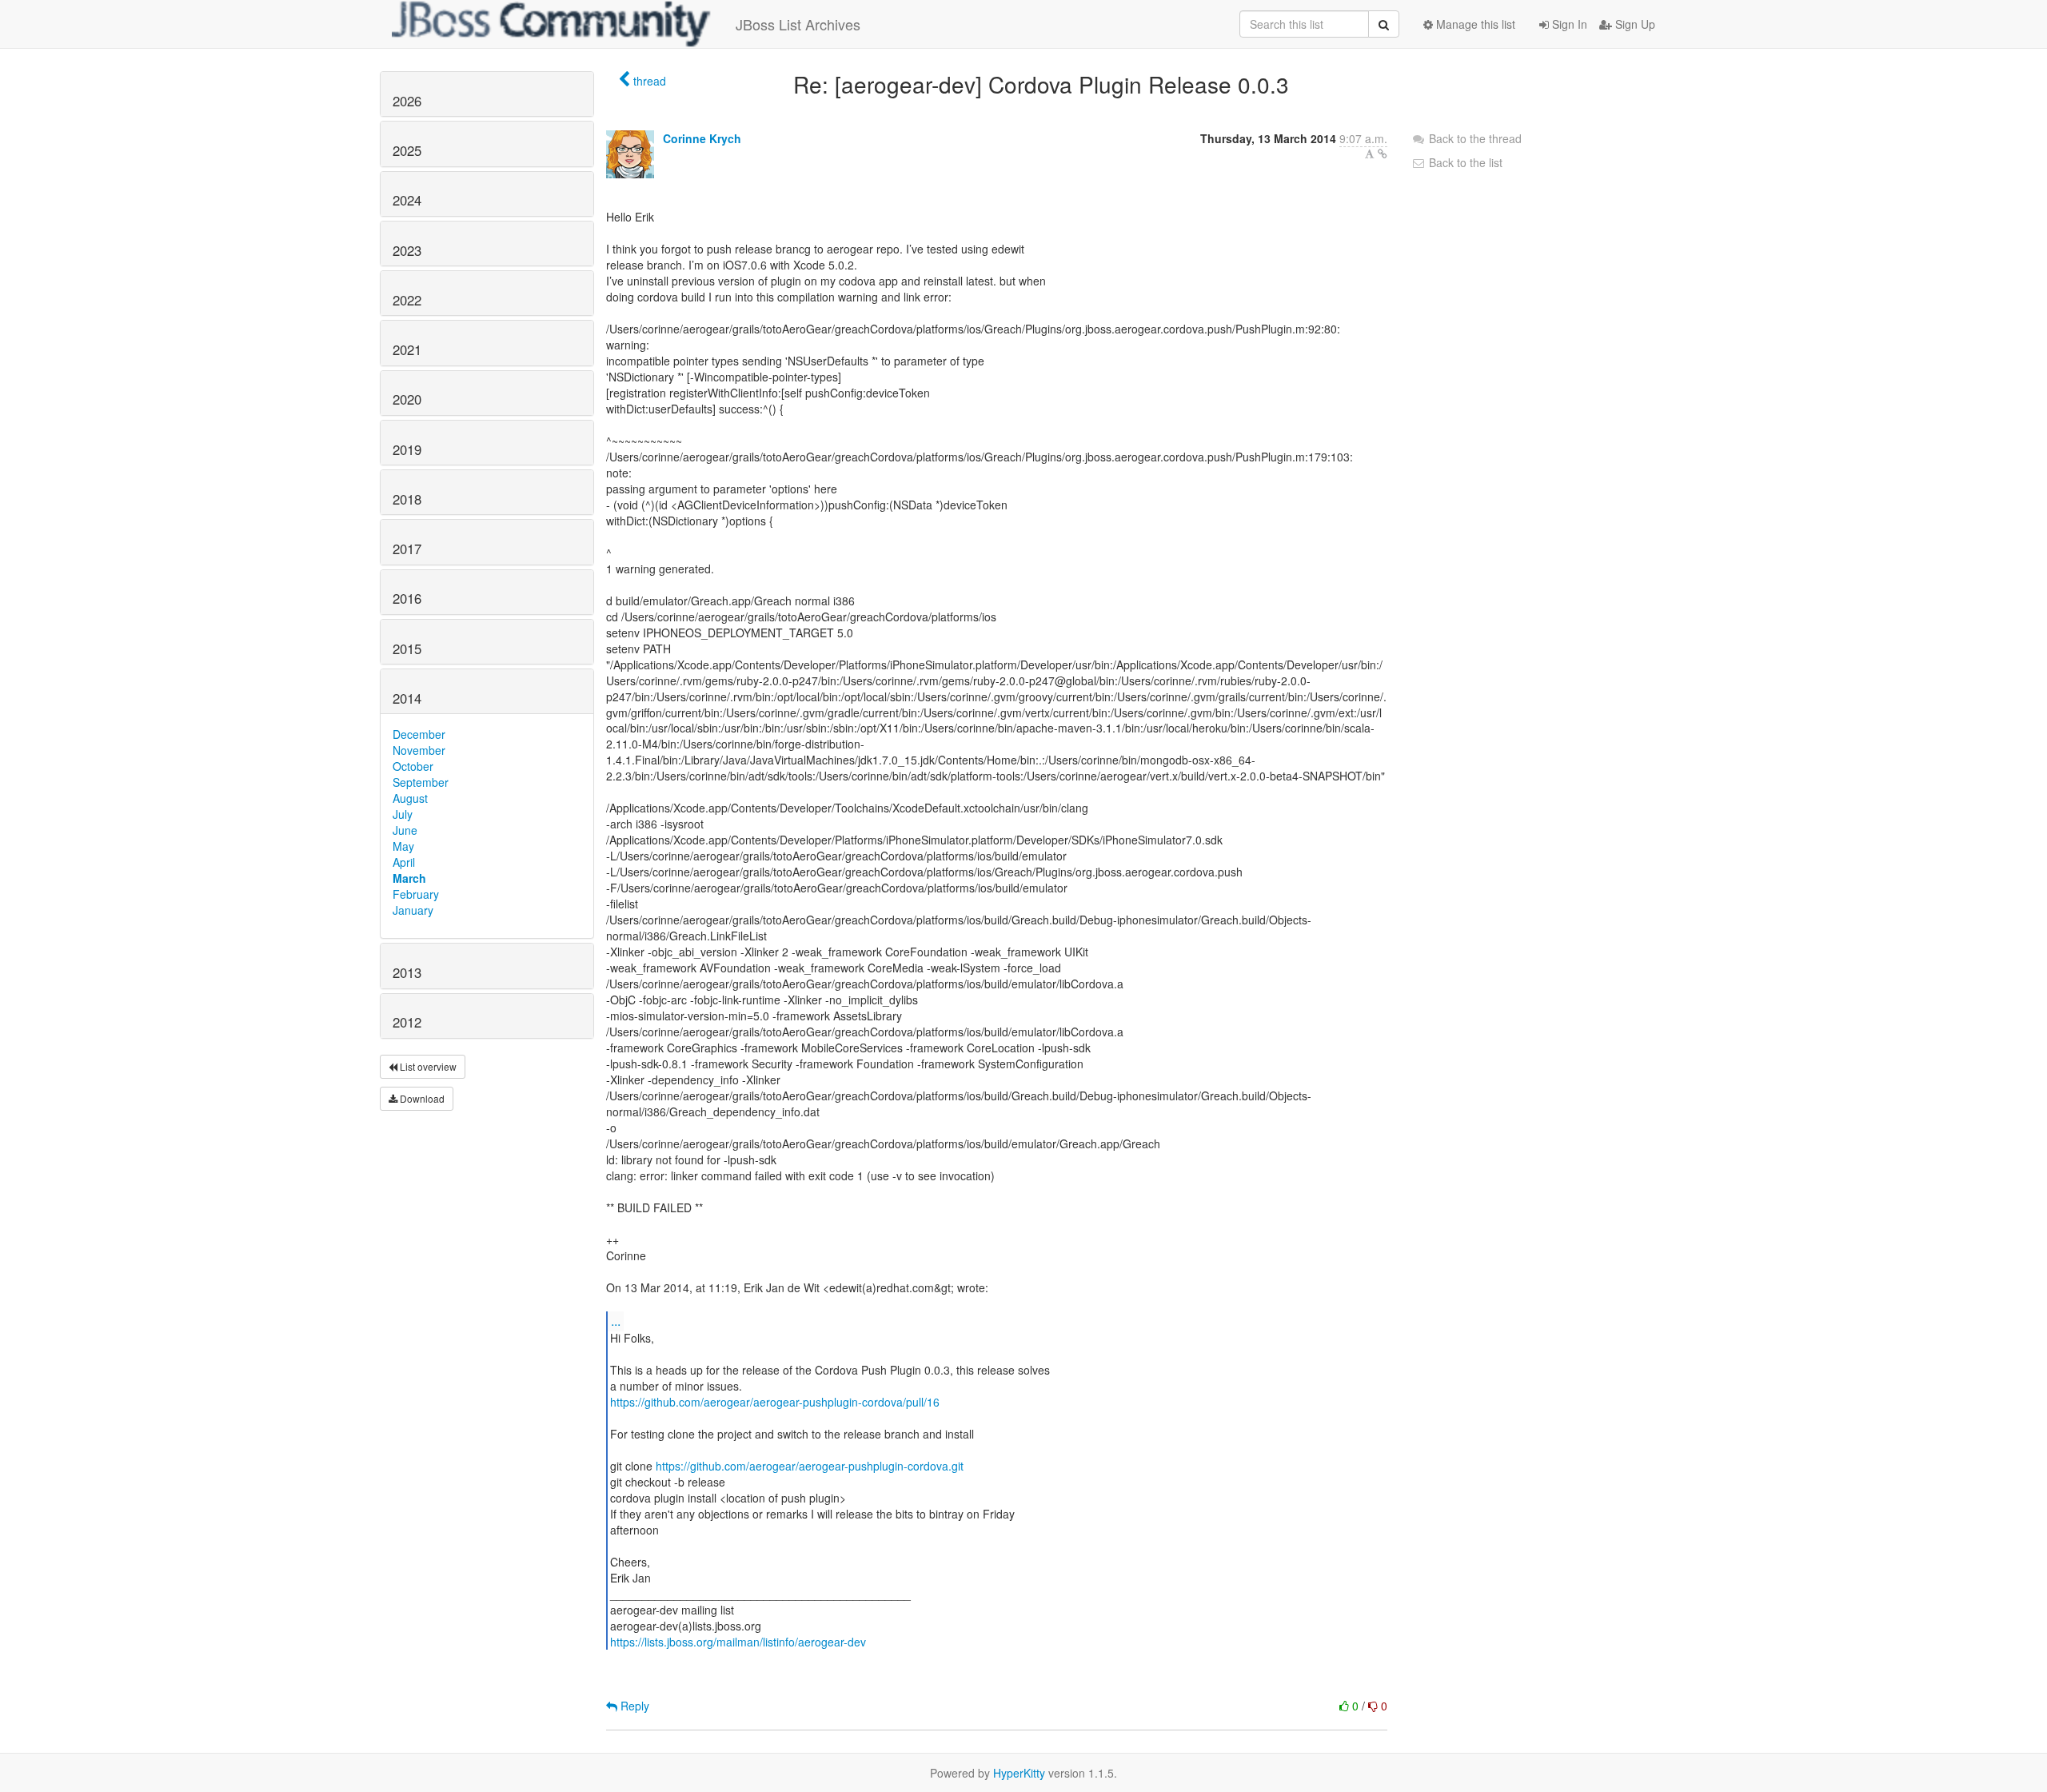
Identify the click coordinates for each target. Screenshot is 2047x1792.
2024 (407, 200)
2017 (407, 549)
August (410, 798)
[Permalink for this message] (1383, 154)
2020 (407, 399)
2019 (407, 449)
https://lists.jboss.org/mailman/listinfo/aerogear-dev (738, 1642)
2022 (407, 300)
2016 (407, 598)
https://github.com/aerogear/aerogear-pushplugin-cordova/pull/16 (775, 1402)
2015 (407, 649)
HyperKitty (1019, 1773)
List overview (427, 1066)
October (413, 766)
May (403, 846)
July (403, 814)
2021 (407, 349)
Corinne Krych (702, 138)
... (616, 1321)
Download (421, 1098)
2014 (407, 698)
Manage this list (1474, 24)
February (416, 894)
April (404, 862)
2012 (407, 1022)
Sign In (1568, 24)
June (405, 830)
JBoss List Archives (798, 24)
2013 (407, 972)
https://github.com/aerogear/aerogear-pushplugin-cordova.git (810, 1466)
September (421, 782)
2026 (407, 101)
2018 (407, 499)
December (419, 734)
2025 (407, 150)
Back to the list (1464, 162)
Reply (633, 1706)
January (413, 910)
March (409, 878)
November (419, 750)
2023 (407, 250)
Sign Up (1634, 24)
